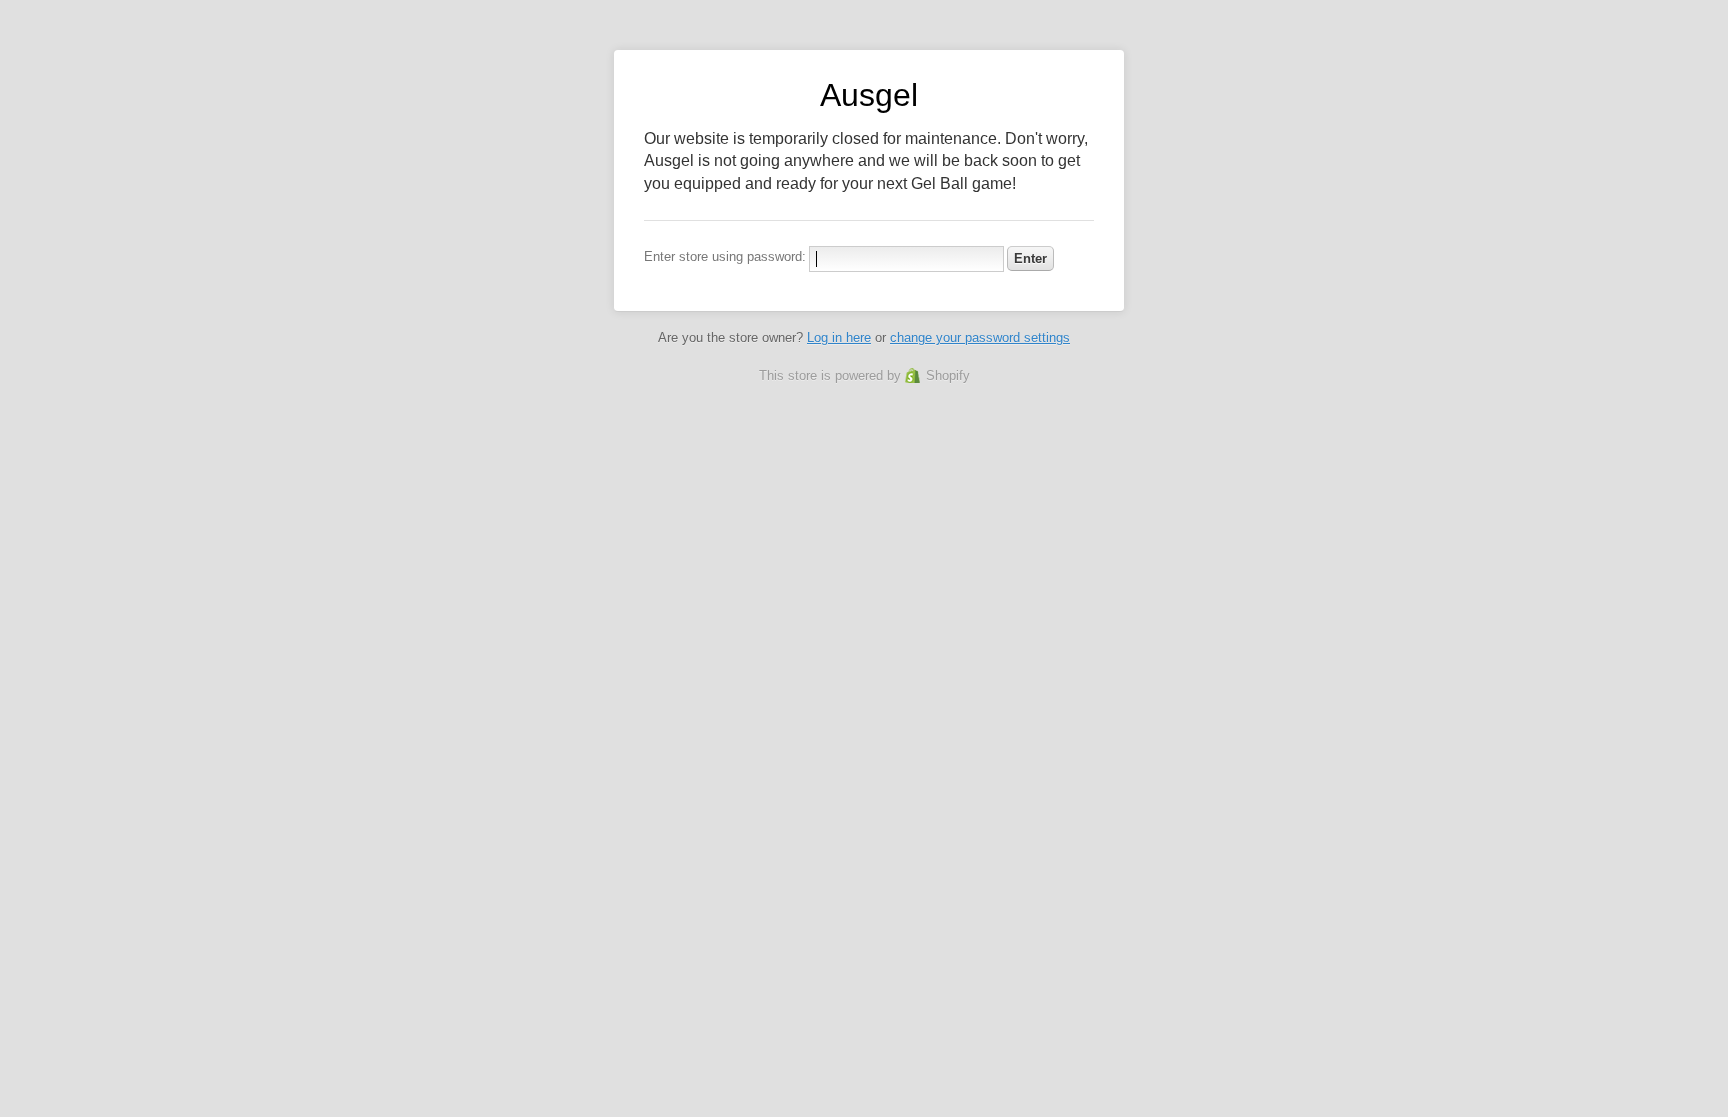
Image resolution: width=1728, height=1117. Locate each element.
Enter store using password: (725, 256)
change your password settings (980, 337)
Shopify (948, 375)
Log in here (839, 337)
